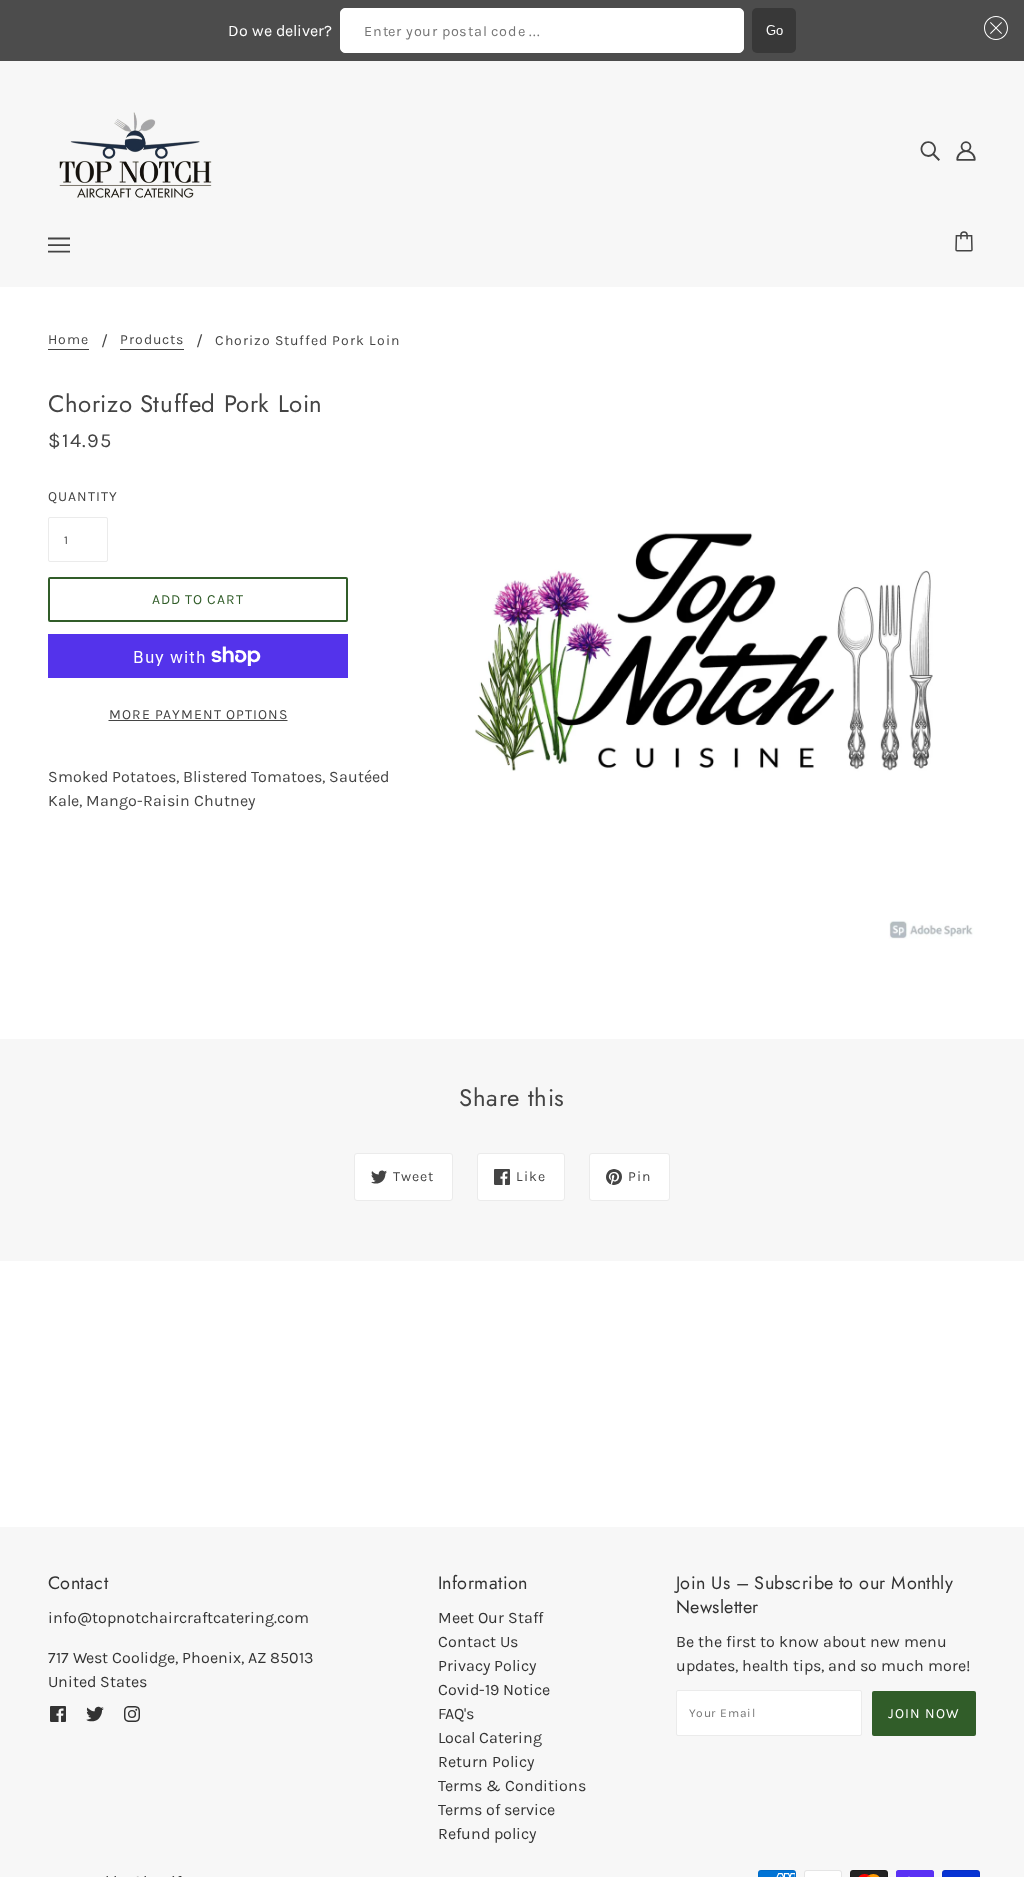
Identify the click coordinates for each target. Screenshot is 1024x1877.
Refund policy (487, 1833)
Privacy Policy (487, 1665)
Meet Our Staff (490, 1617)
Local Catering (490, 1737)
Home (68, 340)
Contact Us (478, 1641)
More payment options (198, 714)
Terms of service (496, 1809)
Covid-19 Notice (494, 1689)
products (152, 340)
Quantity (78, 496)
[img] (930, 151)
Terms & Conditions (512, 1785)
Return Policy (486, 1761)
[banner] (135, 149)
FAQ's (456, 1713)
